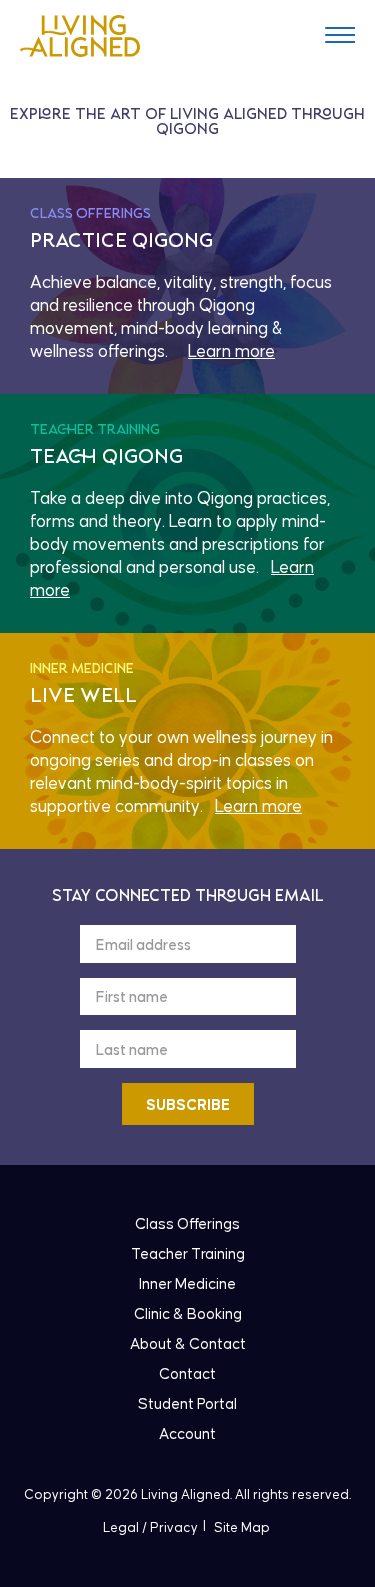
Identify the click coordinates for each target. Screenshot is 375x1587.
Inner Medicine (187, 1284)
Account (187, 1434)
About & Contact (188, 1344)
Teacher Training (188, 1254)
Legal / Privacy (150, 1528)
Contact (187, 1374)
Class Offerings (187, 1224)
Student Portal (187, 1404)
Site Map (242, 1528)
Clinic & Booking (188, 1314)
